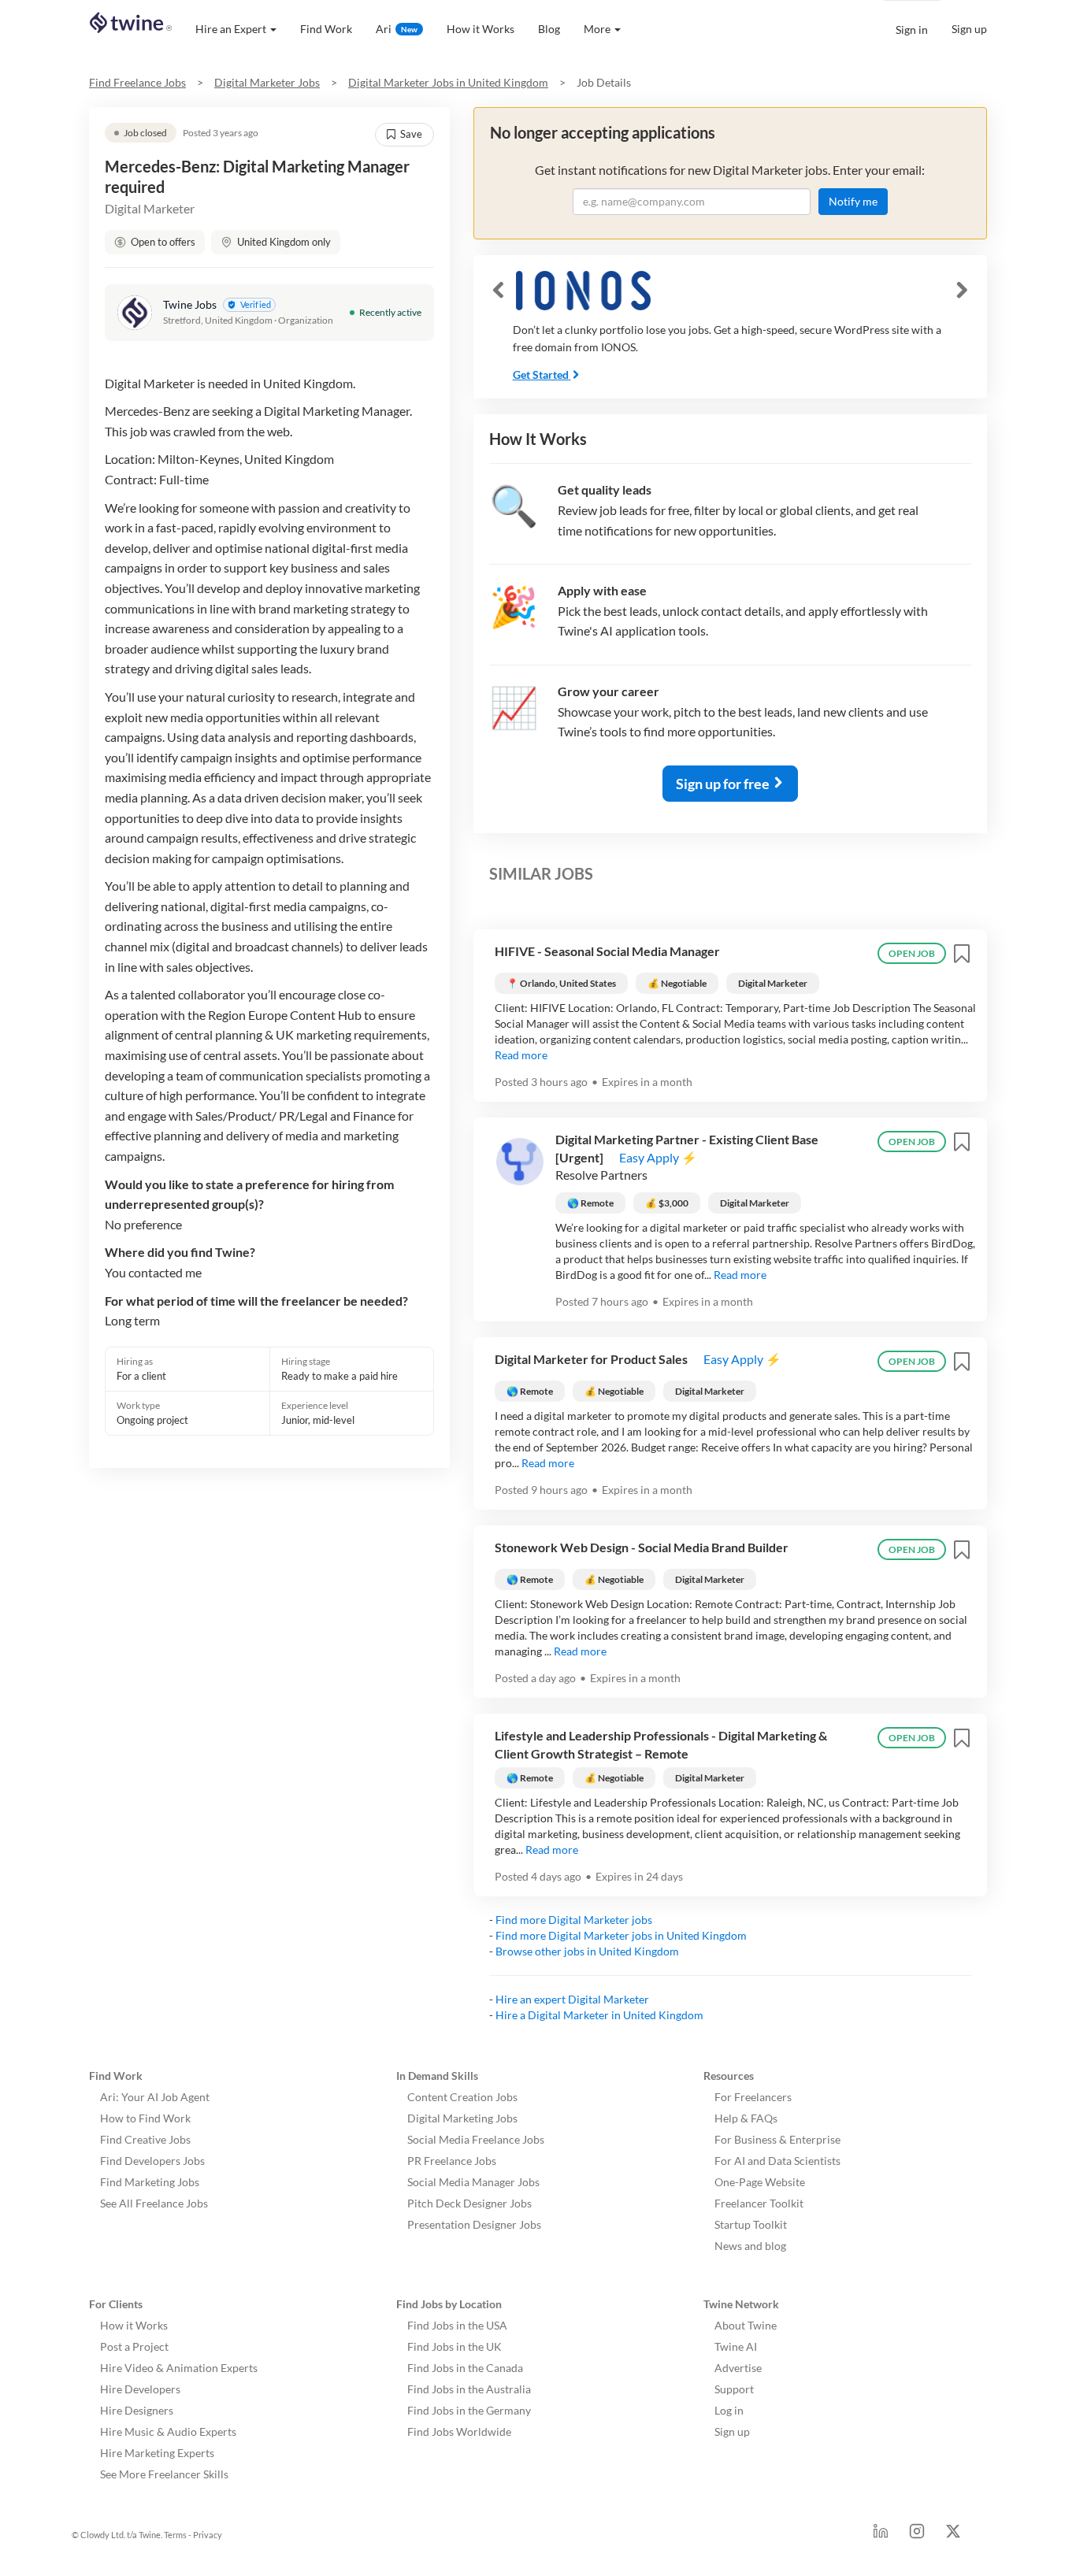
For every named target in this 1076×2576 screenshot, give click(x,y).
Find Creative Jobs (145, 2139)
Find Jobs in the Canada (465, 2368)
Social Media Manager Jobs (473, 2182)
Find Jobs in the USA (457, 2325)
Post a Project (134, 2346)
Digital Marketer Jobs (267, 82)
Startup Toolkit (751, 2224)
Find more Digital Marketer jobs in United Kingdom (621, 1935)
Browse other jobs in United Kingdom (587, 1951)
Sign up (969, 29)
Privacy (208, 2535)
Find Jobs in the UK (455, 2346)
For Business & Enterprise (777, 2139)
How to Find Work (145, 2118)
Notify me (853, 201)
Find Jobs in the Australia (469, 2389)
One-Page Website (760, 2182)
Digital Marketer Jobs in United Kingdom (448, 82)
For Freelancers (753, 2097)
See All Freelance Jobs (154, 2203)
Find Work (326, 29)
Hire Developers (140, 2389)
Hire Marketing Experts (157, 2453)
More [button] (597, 29)
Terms (175, 2535)
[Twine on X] (953, 2535)
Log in (729, 2410)
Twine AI (736, 2346)
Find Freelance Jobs (137, 82)
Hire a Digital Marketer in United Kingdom (599, 2015)
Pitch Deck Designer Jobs (469, 2203)
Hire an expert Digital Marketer (572, 1999)
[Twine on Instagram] (917, 2535)
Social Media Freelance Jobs (476, 2139)
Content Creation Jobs (462, 2097)
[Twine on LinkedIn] (881, 2535)
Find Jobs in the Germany (469, 2410)
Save (411, 134)
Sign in (912, 30)
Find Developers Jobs (152, 2161)
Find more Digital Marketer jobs (574, 1920)
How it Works (480, 29)
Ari (397, 29)
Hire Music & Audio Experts (168, 2431)
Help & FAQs (746, 2118)
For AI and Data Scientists (777, 2161)
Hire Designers (137, 2410)
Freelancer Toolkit (759, 2203)
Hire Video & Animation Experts (179, 2368)
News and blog (750, 2246)
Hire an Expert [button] (231, 29)
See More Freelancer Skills (164, 2474)
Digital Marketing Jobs (462, 2118)
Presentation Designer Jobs (474, 2224)
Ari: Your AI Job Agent (155, 2097)
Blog (549, 29)
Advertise (738, 2368)
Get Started (541, 374)
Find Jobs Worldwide (459, 2431)
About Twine (746, 2325)
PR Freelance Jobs (452, 2161)
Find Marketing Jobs (150, 2182)
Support (734, 2389)
